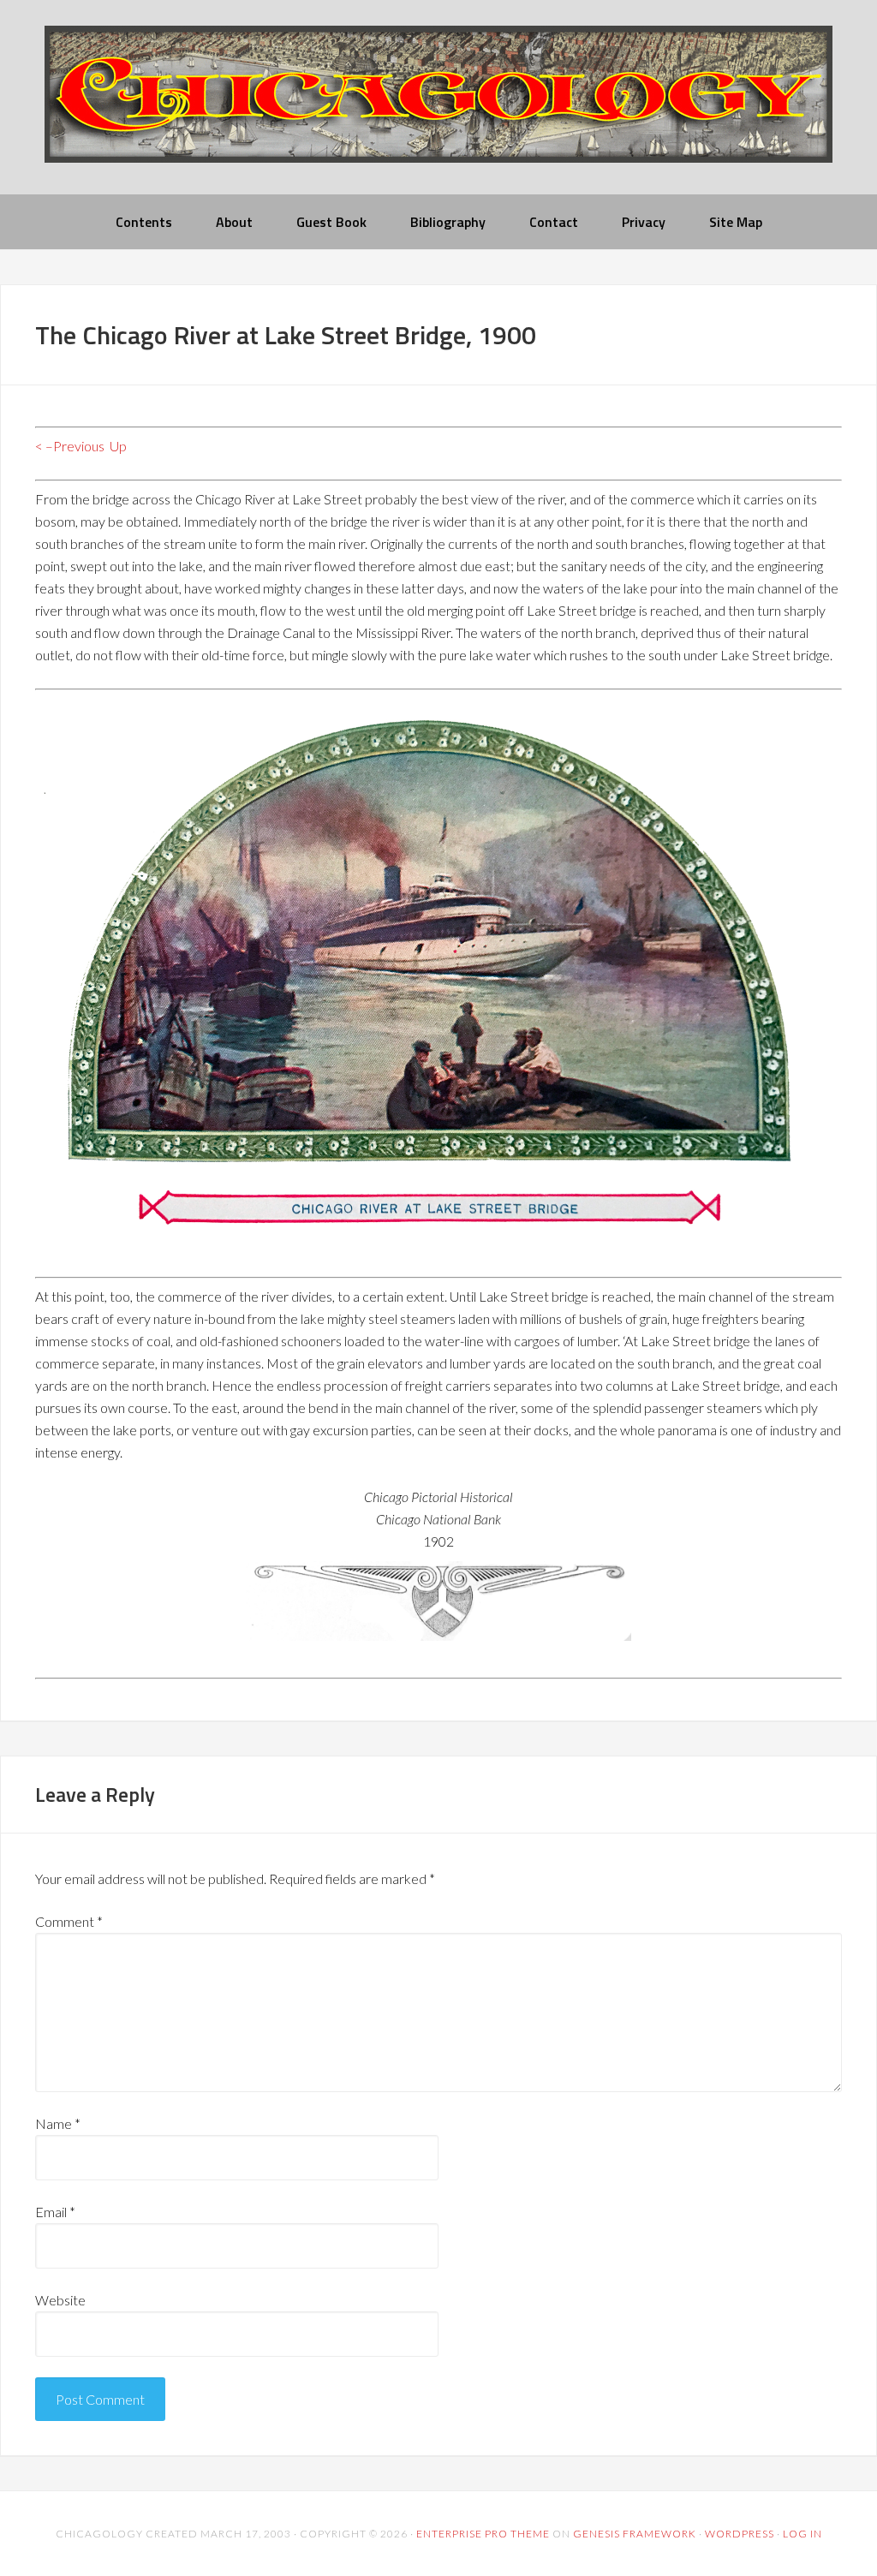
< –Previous (70, 446)
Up (118, 446)
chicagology (438, 108)
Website (60, 2300)
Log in (802, 2534)
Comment (69, 1921)
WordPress (740, 2534)
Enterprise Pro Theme (483, 2534)
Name (58, 2123)
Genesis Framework (635, 2534)
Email (55, 2212)
